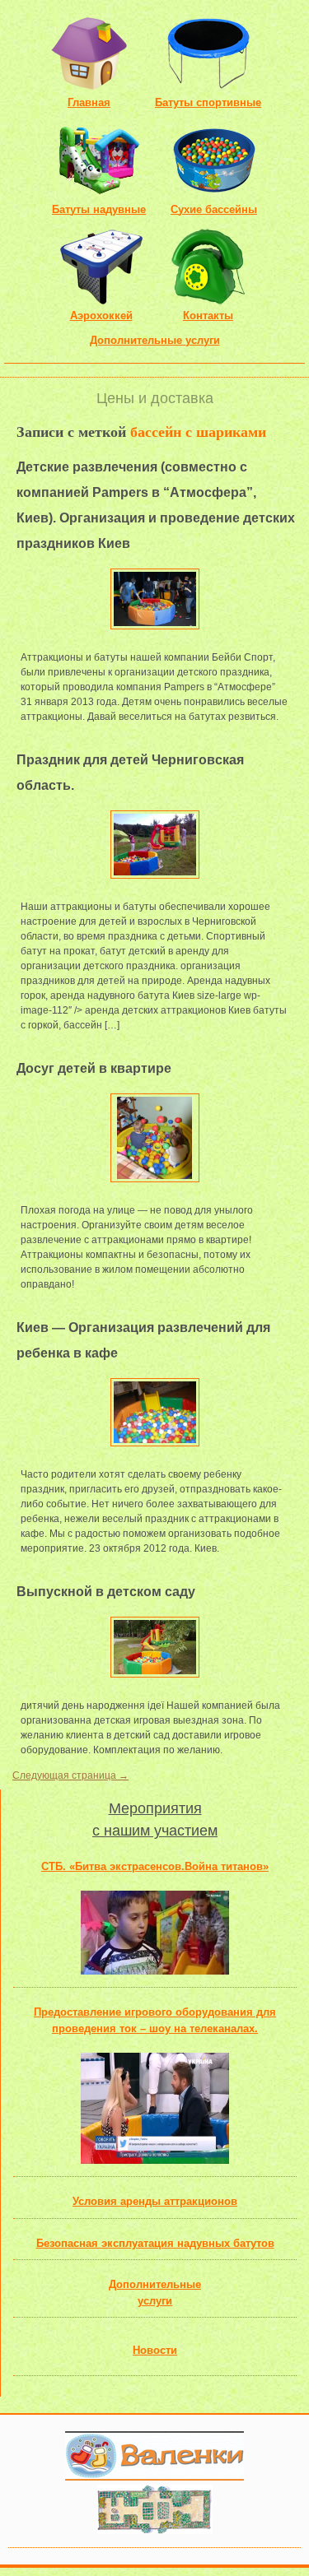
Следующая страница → (70, 1775)
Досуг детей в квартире (94, 1068)
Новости (155, 2350)
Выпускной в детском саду (106, 1592)
